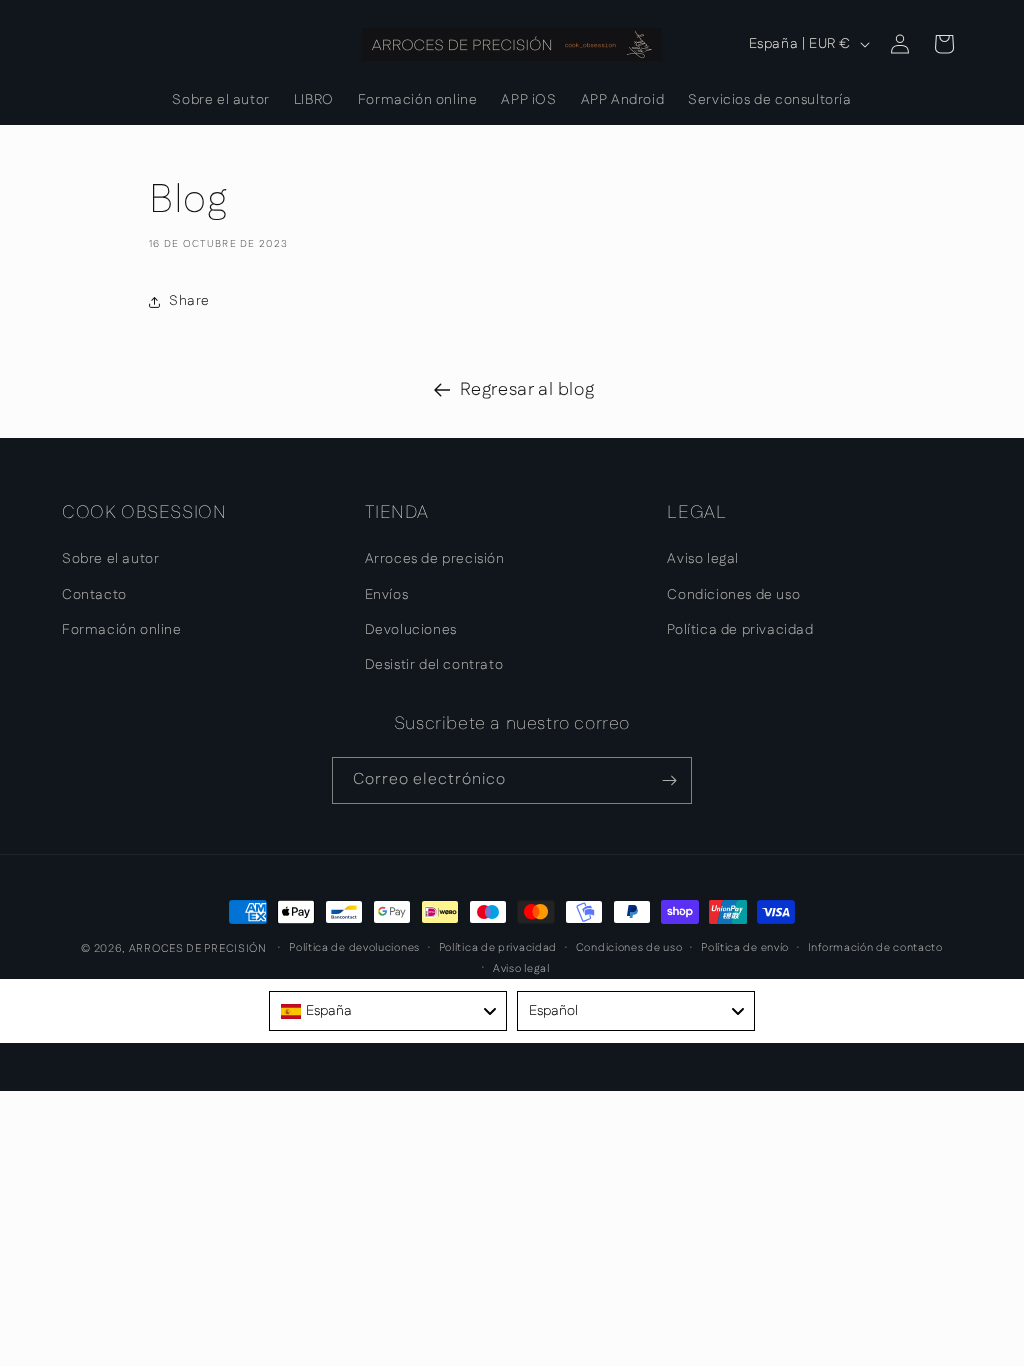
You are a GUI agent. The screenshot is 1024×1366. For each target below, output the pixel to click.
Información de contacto (875, 948)
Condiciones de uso (733, 595)
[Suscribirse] (669, 780)
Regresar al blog (527, 390)
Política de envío (745, 948)
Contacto (94, 595)
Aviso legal (703, 559)
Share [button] (189, 301)
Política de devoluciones (354, 948)
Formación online (122, 630)
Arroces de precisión (435, 559)
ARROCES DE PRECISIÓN (198, 949)
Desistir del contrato (434, 665)
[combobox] (388, 1011)
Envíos (387, 595)
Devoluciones (411, 630)
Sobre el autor (110, 559)
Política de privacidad (740, 630)
